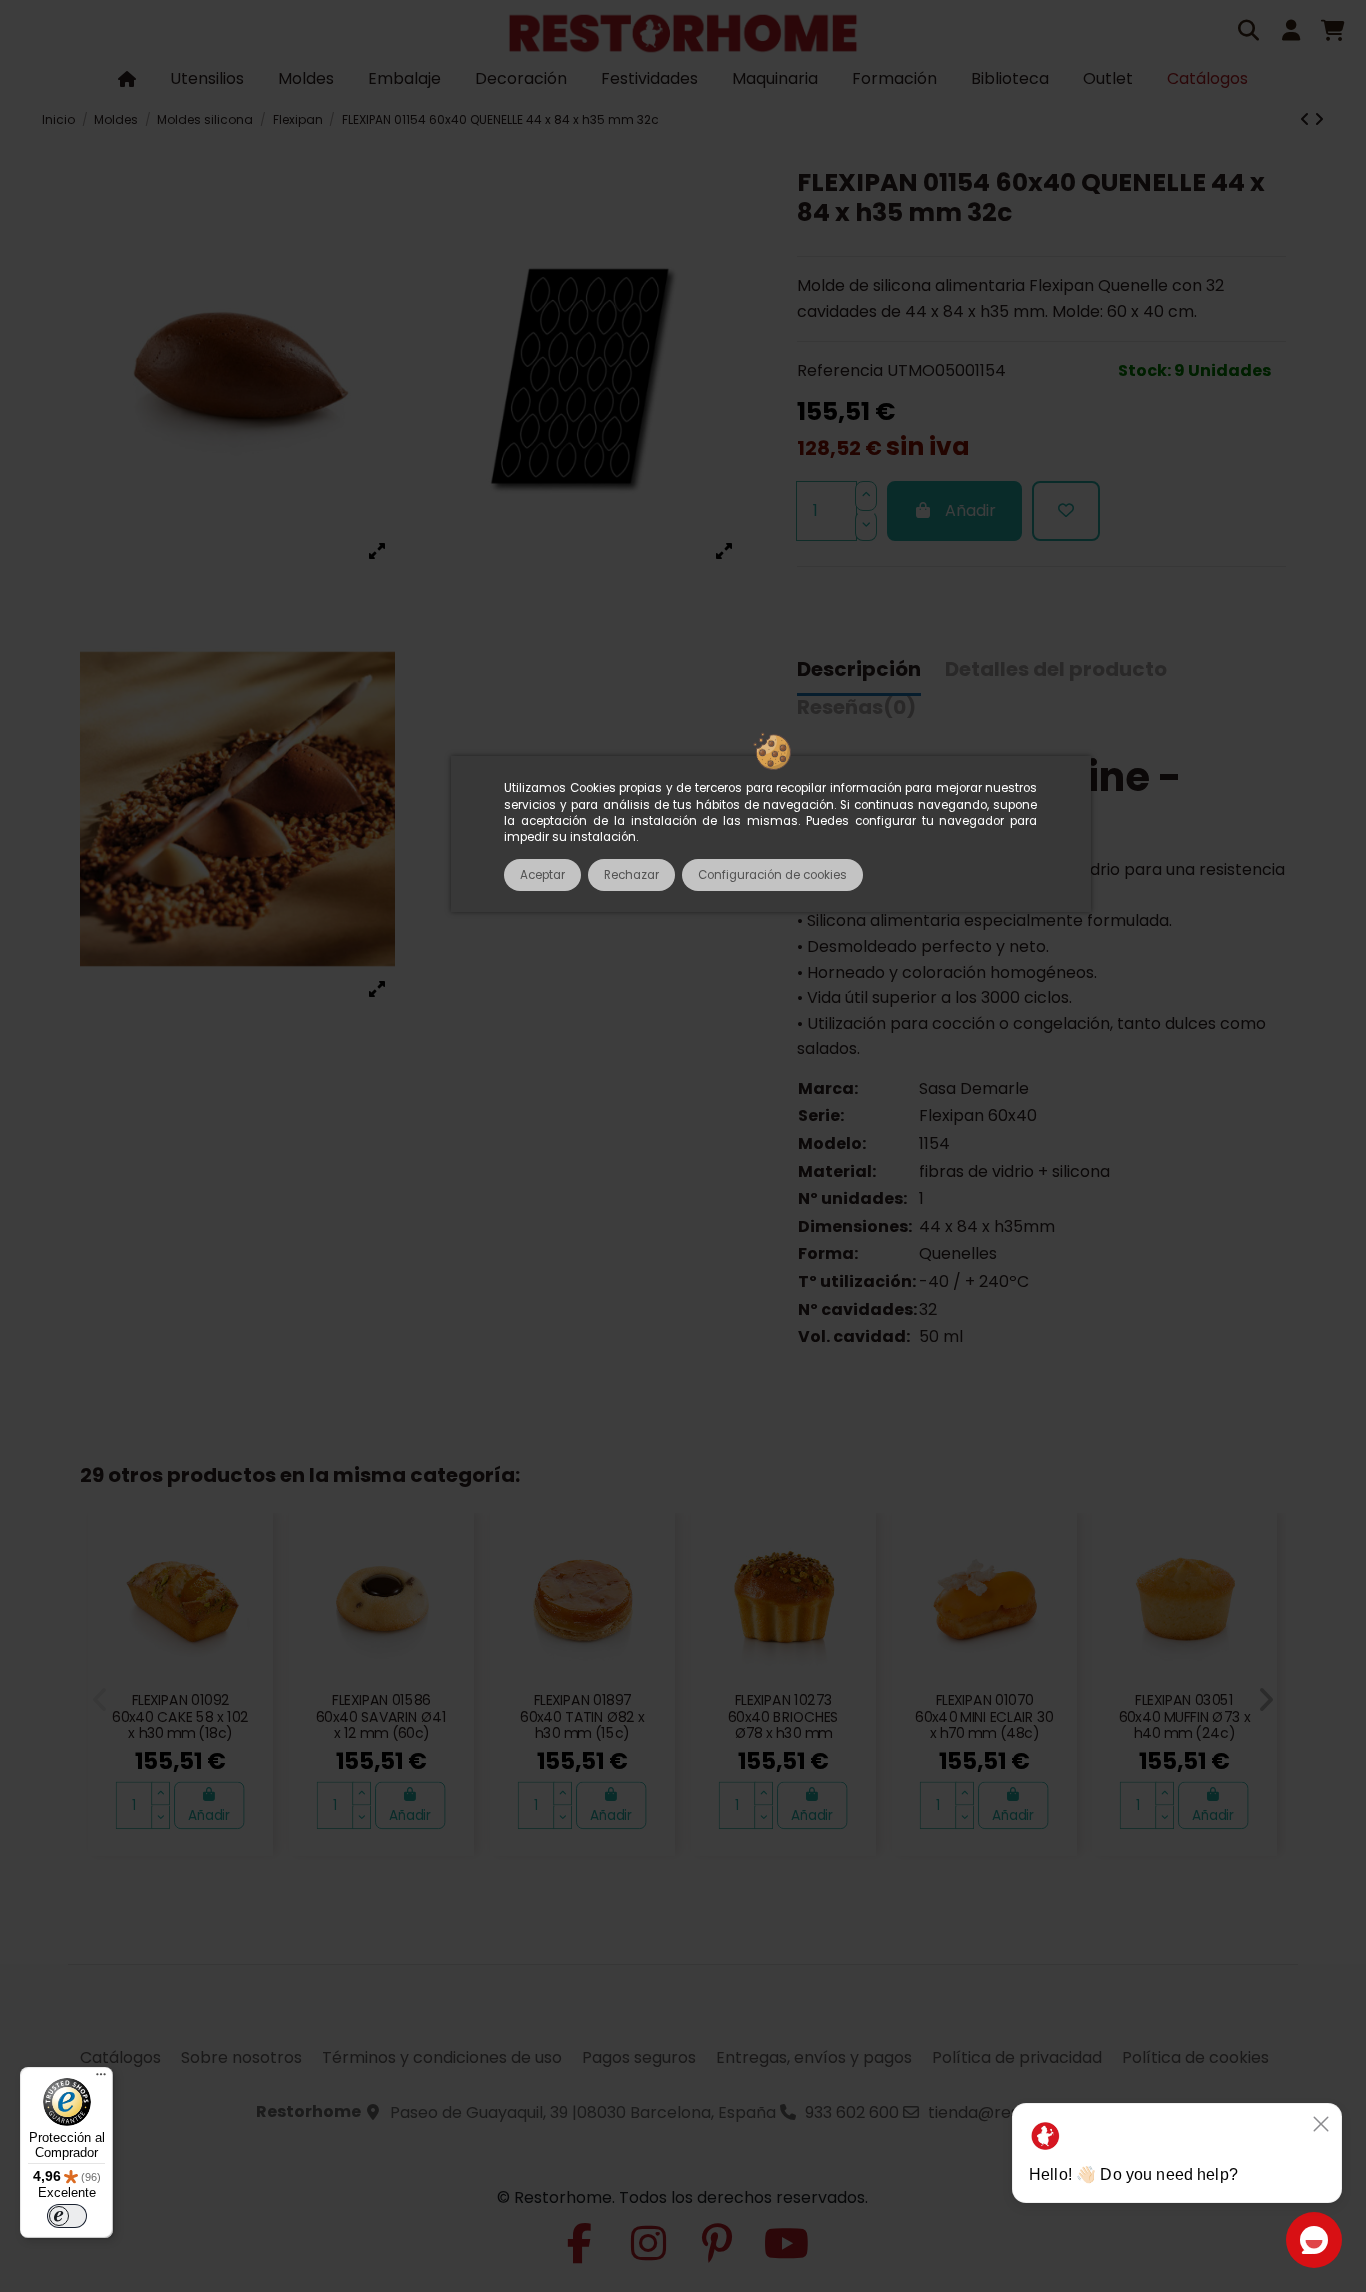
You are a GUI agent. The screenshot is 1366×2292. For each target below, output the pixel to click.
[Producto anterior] (1307, 119)
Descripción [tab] (859, 670)
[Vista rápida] (248, 1585)
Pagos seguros (639, 2057)
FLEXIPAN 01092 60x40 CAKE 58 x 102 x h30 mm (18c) (181, 1716)
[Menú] (101, 2079)
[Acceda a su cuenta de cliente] (1291, 33)
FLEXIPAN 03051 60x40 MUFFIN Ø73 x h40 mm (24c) (1185, 1716)
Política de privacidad (1017, 2057)
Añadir (970, 510)
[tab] (856, 713)
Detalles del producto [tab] (1056, 670)
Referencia (840, 370)
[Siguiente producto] (1319, 119)
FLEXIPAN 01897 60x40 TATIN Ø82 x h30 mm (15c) (582, 1716)
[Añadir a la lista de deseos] (1066, 511)
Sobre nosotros (241, 2057)
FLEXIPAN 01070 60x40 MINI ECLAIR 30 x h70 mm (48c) (984, 1716)
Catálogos (120, 2057)
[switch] (67, 2216)
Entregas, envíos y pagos (814, 2057)
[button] (100, 1700)
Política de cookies (1195, 2057)
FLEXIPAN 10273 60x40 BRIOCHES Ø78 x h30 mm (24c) (783, 1725)
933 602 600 (852, 2112)
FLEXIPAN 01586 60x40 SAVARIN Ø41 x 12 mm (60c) (381, 1716)
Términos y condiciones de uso (442, 2057)
